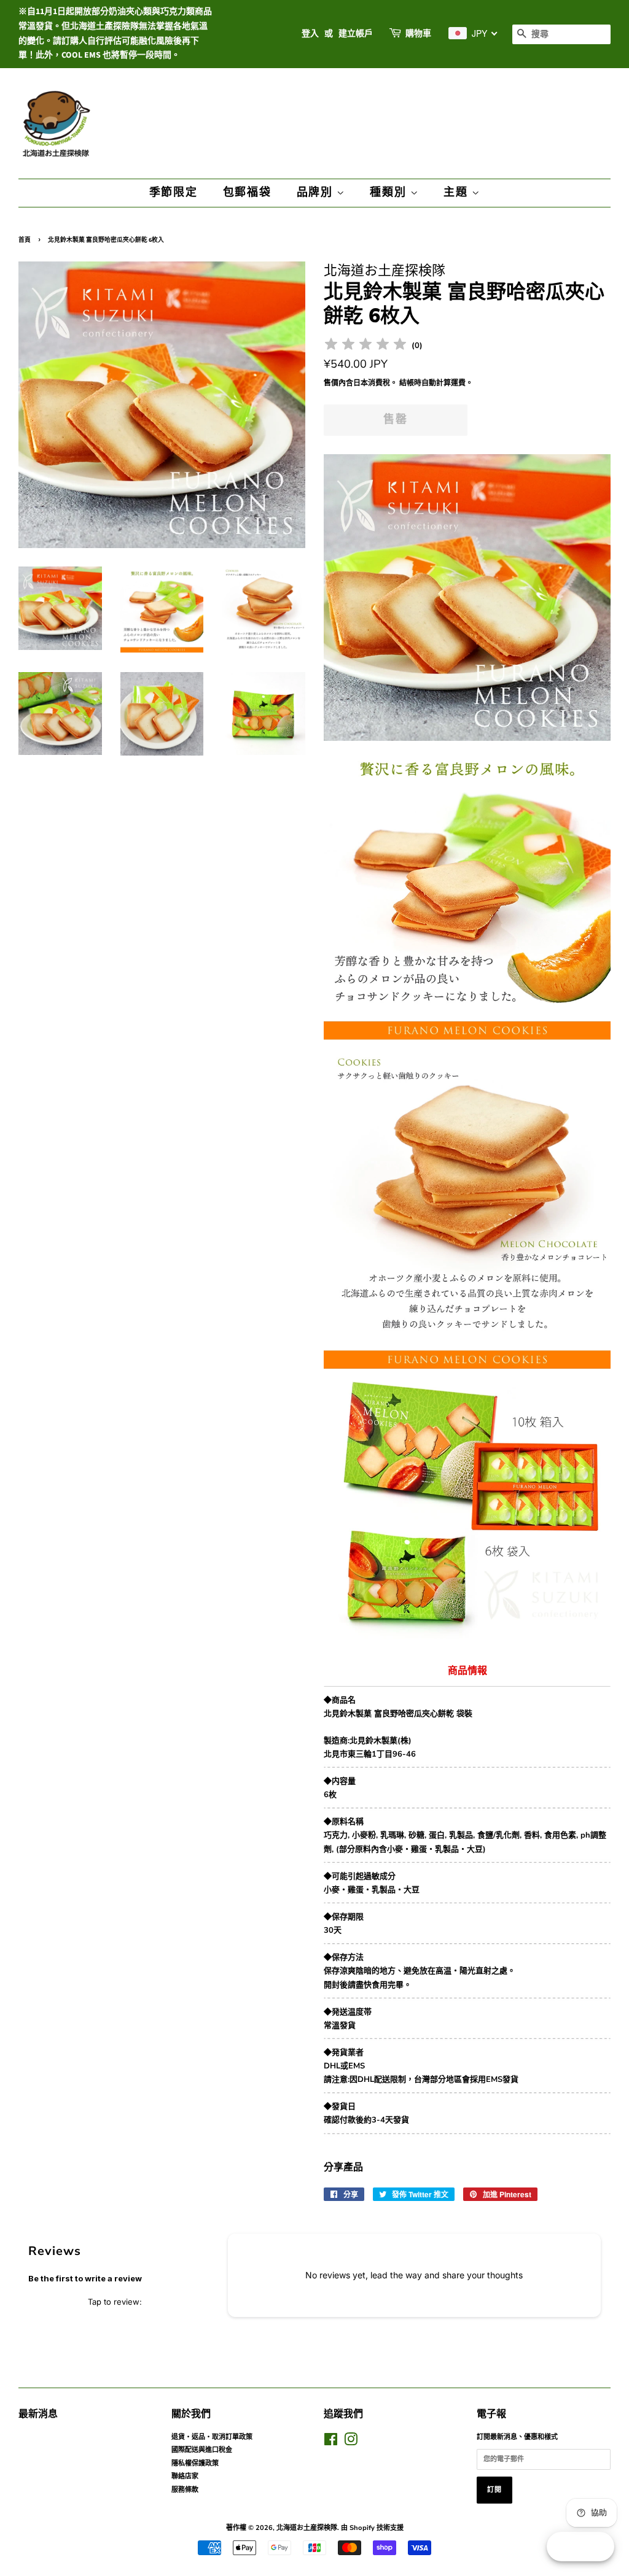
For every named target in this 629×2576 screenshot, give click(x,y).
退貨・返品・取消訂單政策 (212, 2437)
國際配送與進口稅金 (202, 2450)
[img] (365, 346)
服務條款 (185, 2490)
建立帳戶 (356, 34)
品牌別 (317, 192)
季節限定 (174, 192)
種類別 (390, 192)
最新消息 (38, 2414)
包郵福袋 (247, 192)
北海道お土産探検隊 (307, 2528)
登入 (310, 34)
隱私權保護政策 (195, 2463)
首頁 (25, 240)
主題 (457, 192)
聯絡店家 (185, 2476)
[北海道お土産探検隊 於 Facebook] (331, 2443)
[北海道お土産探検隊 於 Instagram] (351, 2443)
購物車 (418, 34)
